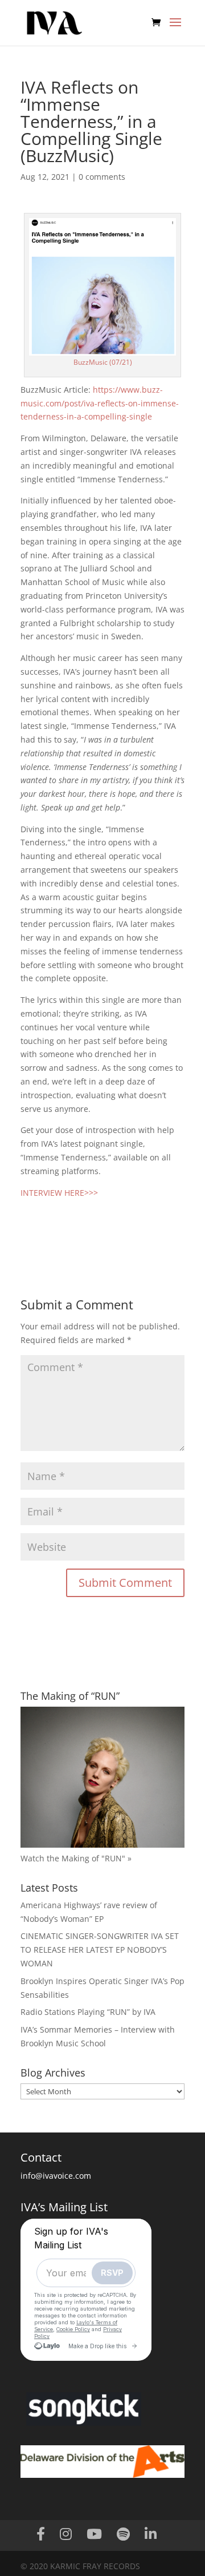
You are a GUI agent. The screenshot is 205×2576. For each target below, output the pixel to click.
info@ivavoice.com (56, 2176)
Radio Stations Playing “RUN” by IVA (88, 2012)
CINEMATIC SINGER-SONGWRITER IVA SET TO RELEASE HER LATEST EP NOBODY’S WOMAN (100, 1950)
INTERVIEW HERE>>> (59, 1193)
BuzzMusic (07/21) (103, 362)
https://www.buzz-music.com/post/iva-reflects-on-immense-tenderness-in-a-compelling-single (100, 403)
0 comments (102, 177)
